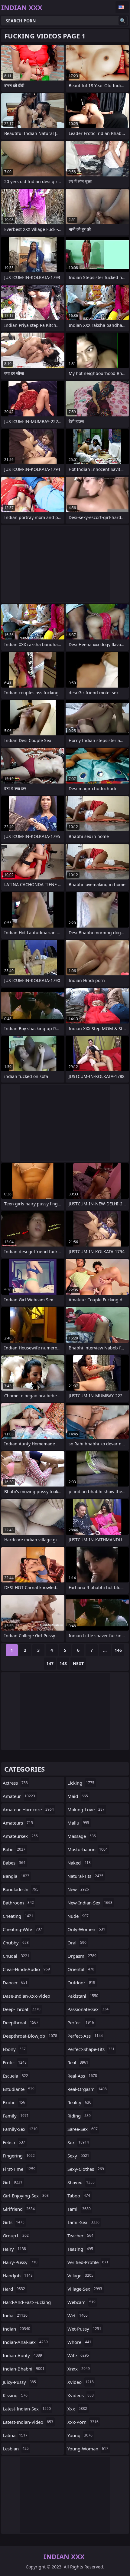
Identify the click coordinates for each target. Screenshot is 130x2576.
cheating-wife (22, 1929)
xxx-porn (83, 2422)
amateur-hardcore (28, 1809)
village (80, 2275)
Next (78, 1663)
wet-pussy (84, 2329)
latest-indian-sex (27, 2409)
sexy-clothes (86, 2169)
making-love (86, 1809)
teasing (80, 2249)
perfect (81, 2022)
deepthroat (21, 2022)
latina (15, 2435)
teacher (80, 2236)
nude (78, 1916)
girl (13, 2182)
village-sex (85, 2289)
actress (15, 1783)
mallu (78, 1823)
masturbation (88, 1849)
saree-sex (83, 2129)
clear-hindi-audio (26, 1969)
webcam (81, 2302)
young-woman (88, 2449)
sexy (78, 2156)
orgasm (82, 1956)
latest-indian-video (28, 2422)
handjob (18, 2275)
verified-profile (88, 2262)
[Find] (123, 21)
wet (78, 2315)
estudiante (19, 2089)
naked (79, 1863)
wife (78, 2355)
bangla (16, 1876)
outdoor (81, 1983)
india (15, 2315)
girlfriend (19, 2209)
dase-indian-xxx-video (26, 1997)
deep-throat (22, 2009)
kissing (15, 2395)
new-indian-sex (90, 1903)
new (78, 1889)
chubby (16, 1943)
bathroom (18, 1903)
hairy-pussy (20, 2262)
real (78, 2062)
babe (14, 1849)
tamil (79, 2209)
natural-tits (85, 1876)
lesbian (16, 2449)
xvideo (81, 2382)
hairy (14, 2249)
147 (50, 1663)
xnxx (79, 2369)
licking (81, 1783)
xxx (77, 2409)
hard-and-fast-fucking (27, 2304)
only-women (86, 1929)
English (122, 7)
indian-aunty (22, 2355)
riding (79, 2116)
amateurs (18, 1823)
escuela (15, 2076)
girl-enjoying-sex (26, 2196)
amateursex (20, 1836)
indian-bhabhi (24, 2369)
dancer (15, 1983)
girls (14, 2222)
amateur (19, 1796)
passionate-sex (88, 2009)
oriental (81, 1969)
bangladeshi (21, 1889)
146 (118, 1650)
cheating (18, 1916)
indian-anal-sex (25, 2342)
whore (79, 2342)
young (80, 2435)
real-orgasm (87, 2089)
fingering (19, 2156)
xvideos (81, 2395)
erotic (15, 2062)
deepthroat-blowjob (30, 2036)
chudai (16, 1956)
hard (14, 2289)
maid (78, 1796)
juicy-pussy (19, 2382)
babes (14, 1863)
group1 (16, 2236)
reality (79, 2102)
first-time (19, 2169)
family (16, 2116)
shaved (81, 2182)
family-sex (20, 2129)
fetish (14, 2142)
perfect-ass (85, 2036)
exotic (14, 2102)
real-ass (82, 2076)
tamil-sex (83, 2222)
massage (82, 1836)
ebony (14, 2049)
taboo (79, 2196)
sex (78, 2142)
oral (77, 1943)
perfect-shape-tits (91, 2049)
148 (63, 1663)
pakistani (83, 1996)
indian (16, 2329)
